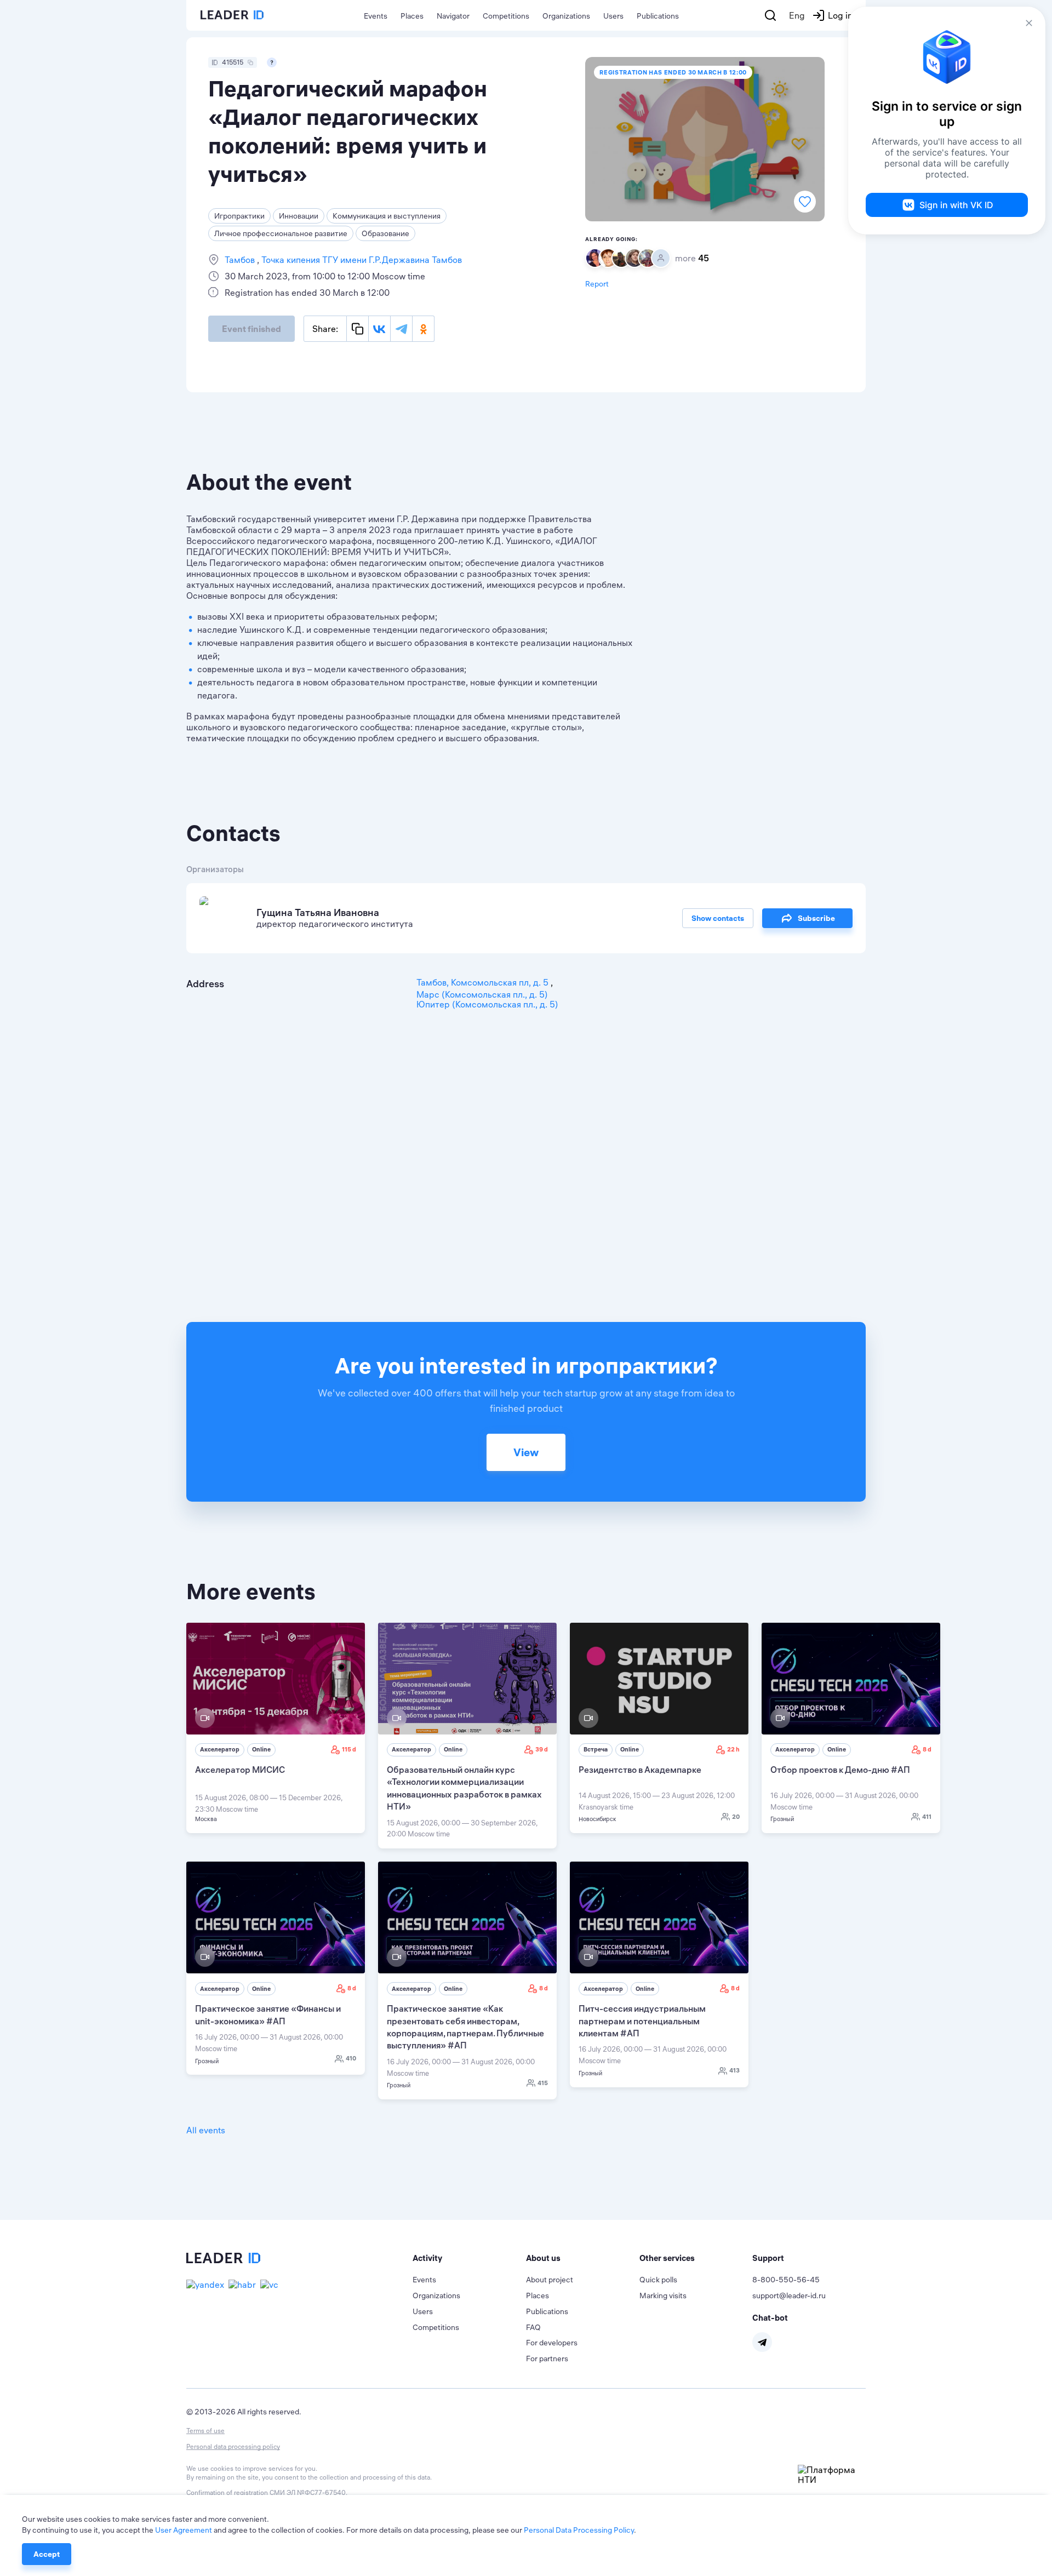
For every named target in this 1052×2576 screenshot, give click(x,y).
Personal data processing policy (233, 2446)
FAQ (533, 2327)
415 (543, 2083)
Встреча (596, 1749)
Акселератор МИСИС (240, 1770)
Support (768, 2258)
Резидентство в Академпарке (640, 1770)
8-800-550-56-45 (786, 2280)
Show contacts (718, 918)
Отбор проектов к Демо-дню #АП (840, 1770)
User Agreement (184, 2530)
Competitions (506, 16)
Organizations (566, 16)
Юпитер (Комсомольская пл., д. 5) (487, 1004)
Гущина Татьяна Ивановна (318, 912)
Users (613, 16)
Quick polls (658, 2280)
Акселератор (220, 1749)
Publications (658, 16)
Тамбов (241, 260)
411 (927, 1817)
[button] (469, 2258)
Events (376, 16)
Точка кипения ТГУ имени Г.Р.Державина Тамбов (361, 260)
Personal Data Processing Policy (579, 2530)
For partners (547, 2359)
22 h (733, 1749)
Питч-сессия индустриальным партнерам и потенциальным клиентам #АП (642, 2021)
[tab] (469, 2258)
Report (597, 284)
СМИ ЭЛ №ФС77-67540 (308, 2492)
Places (412, 16)
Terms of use (205, 2431)
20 (736, 1817)
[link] (276, 1728)
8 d (927, 1749)
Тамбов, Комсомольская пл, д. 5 (484, 982)
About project (550, 2280)
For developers (552, 2343)
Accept (47, 2554)
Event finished (251, 329)
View (526, 1452)
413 (734, 2070)
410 (351, 2058)
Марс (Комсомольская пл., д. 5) (482, 994)
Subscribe (816, 918)
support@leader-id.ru (789, 2295)
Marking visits (663, 2295)
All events (206, 2130)
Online (261, 1749)
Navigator (453, 16)
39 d (542, 1749)
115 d (349, 1749)
